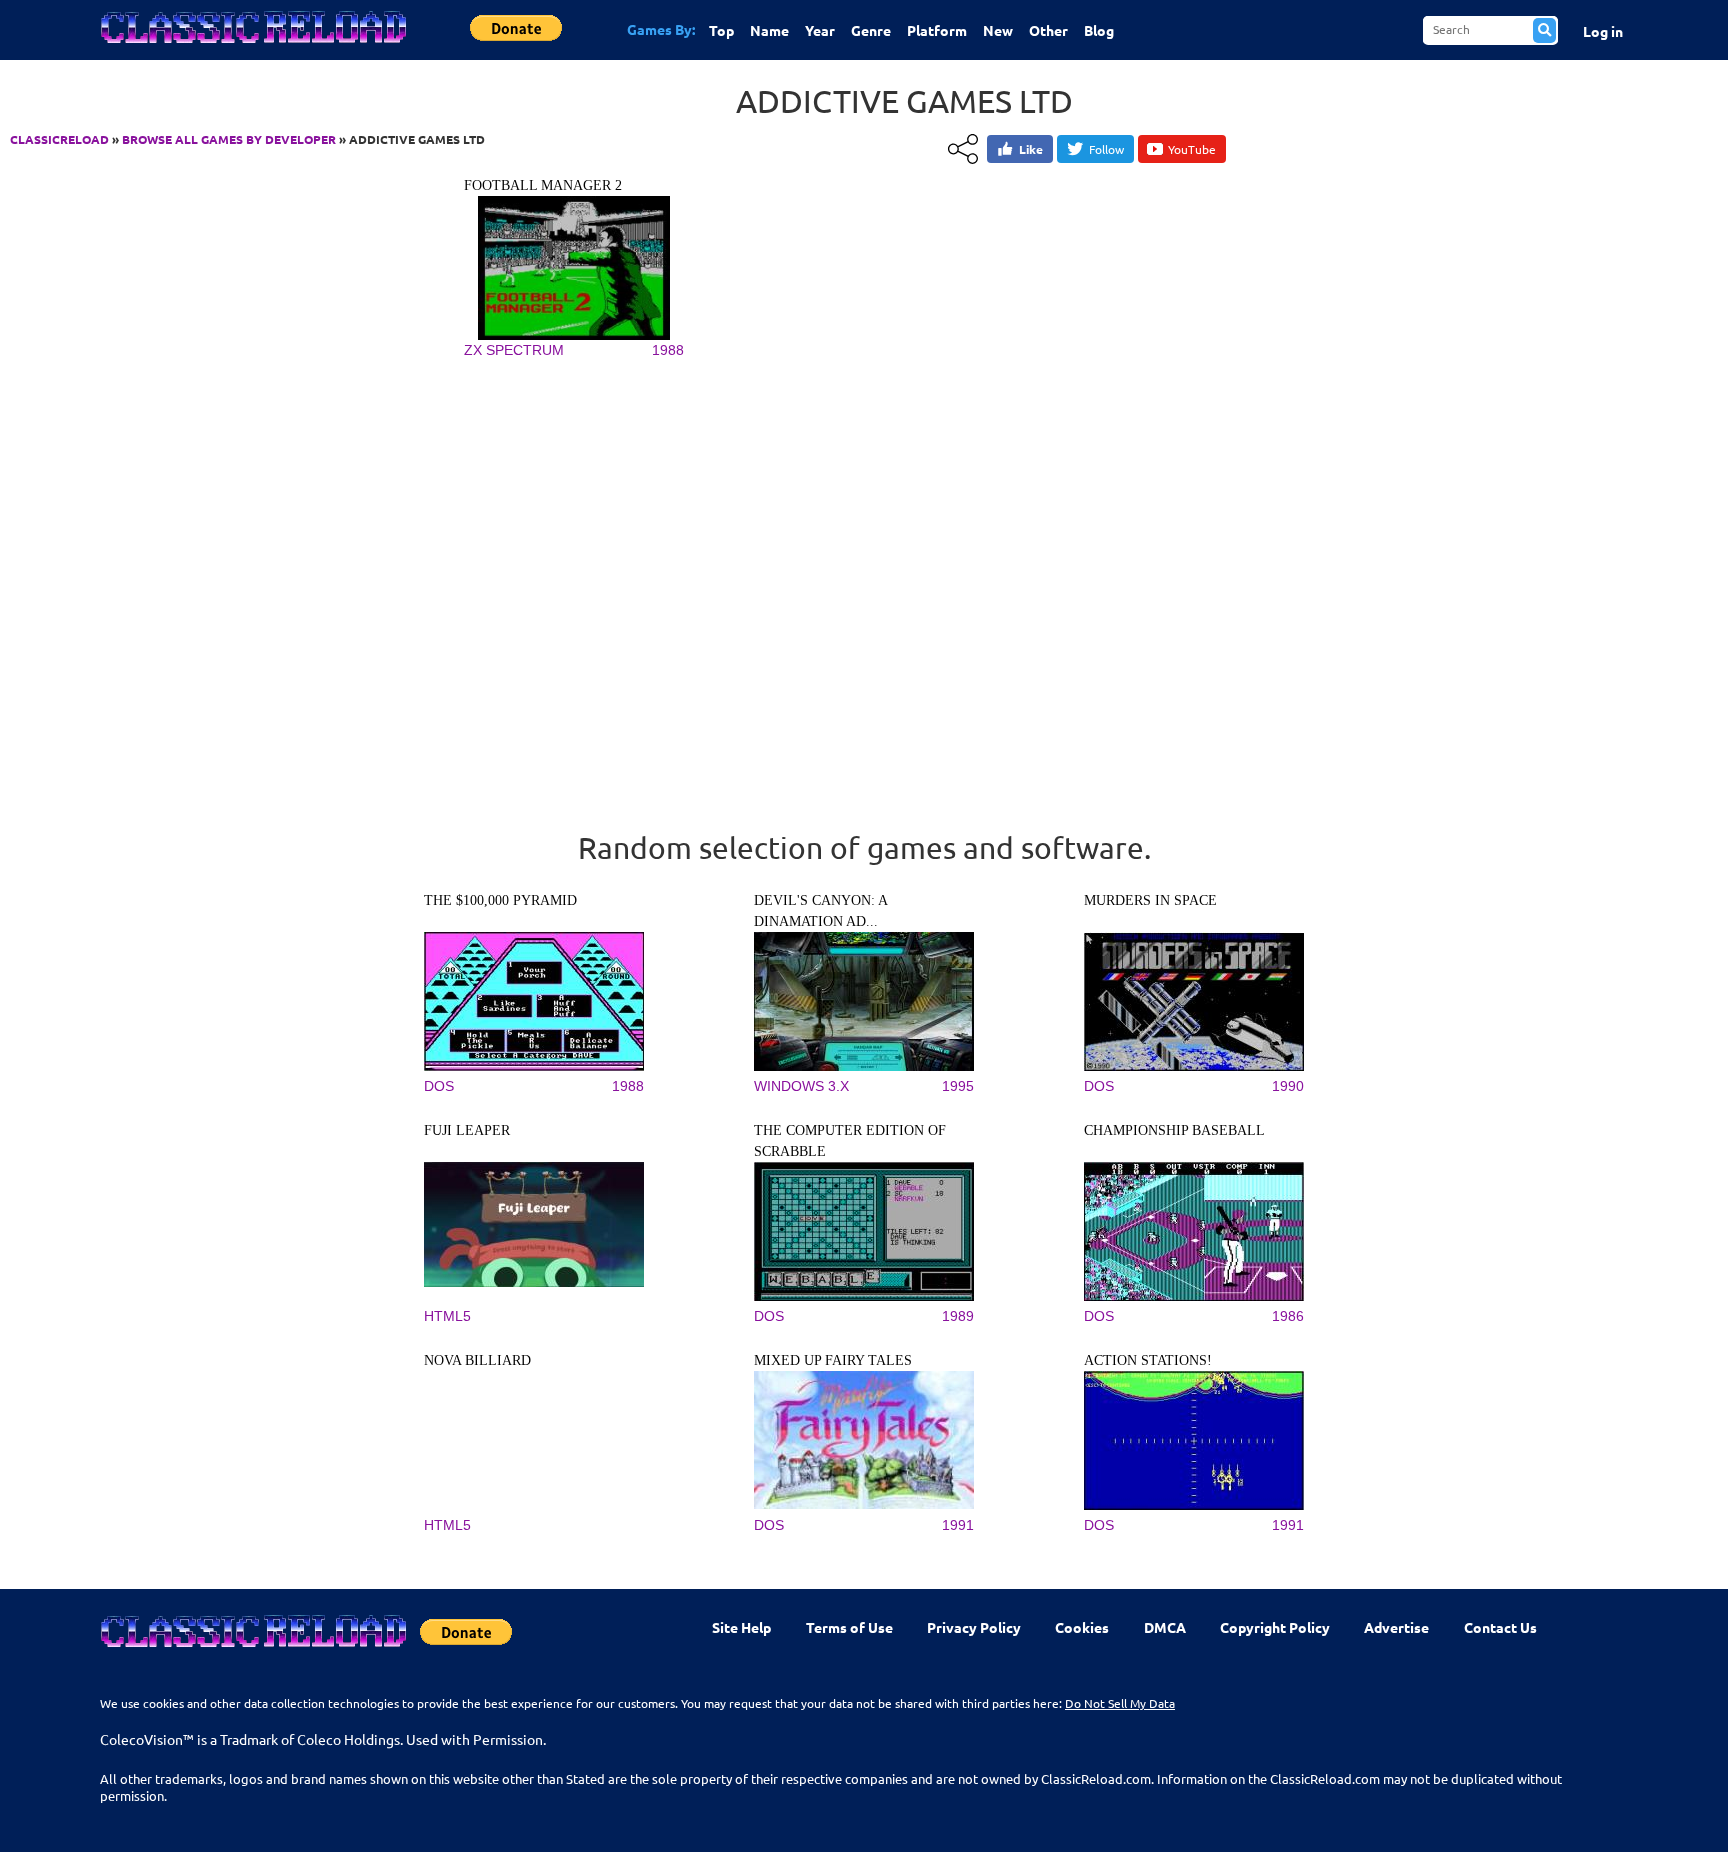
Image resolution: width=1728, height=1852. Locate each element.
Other (1048, 30)
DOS (439, 1086)
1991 (958, 1525)
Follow (1106, 149)
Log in (1603, 31)
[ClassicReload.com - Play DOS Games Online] (252, 47)
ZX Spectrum (514, 350)
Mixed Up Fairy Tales (833, 1360)
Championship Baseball (1174, 1130)
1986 (1288, 1316)
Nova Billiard (477, 1360)
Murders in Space (1150, 900)
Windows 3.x (801, 1086)
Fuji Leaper (467, 1130)
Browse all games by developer (229, 139)
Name (769, 30)
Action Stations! (1148, 1360)
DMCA (1165, 1627)
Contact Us (1500, 1627)
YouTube (1192, 149)
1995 (958, 1086)
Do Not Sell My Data (1120, 1703)
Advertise (1396, 1627)
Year (820, 30)
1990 (1288, 1086)
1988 (668, 350)
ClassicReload (59, 139)
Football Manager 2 (543, 185)
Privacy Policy (974, 1627)
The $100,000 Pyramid (500, 900)
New (998, 30)
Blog (1099, 30)
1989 (958, 1316)
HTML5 (447, 1316)
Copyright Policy (1275, 1627)
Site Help (741, 1627)
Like (1031, 149)
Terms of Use (849, 1627)
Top (721, 30)
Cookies (1082, 1627)
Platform (937, 30)
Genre (871, 30)
